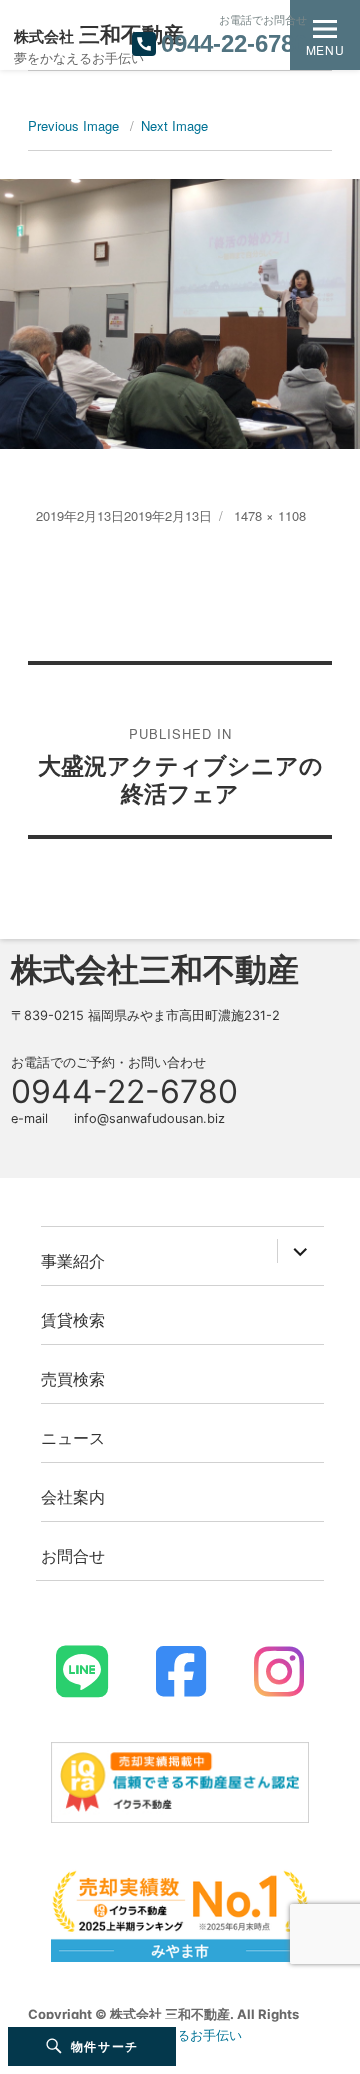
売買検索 (73, 1378)
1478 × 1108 (270, 515)
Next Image (174, 125)
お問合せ (73, 1555)
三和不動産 (99, 34)
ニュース (73, 1437)
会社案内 (73, 1496)
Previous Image (73, 125)
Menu (325, 49)
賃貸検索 (73, 1319)
